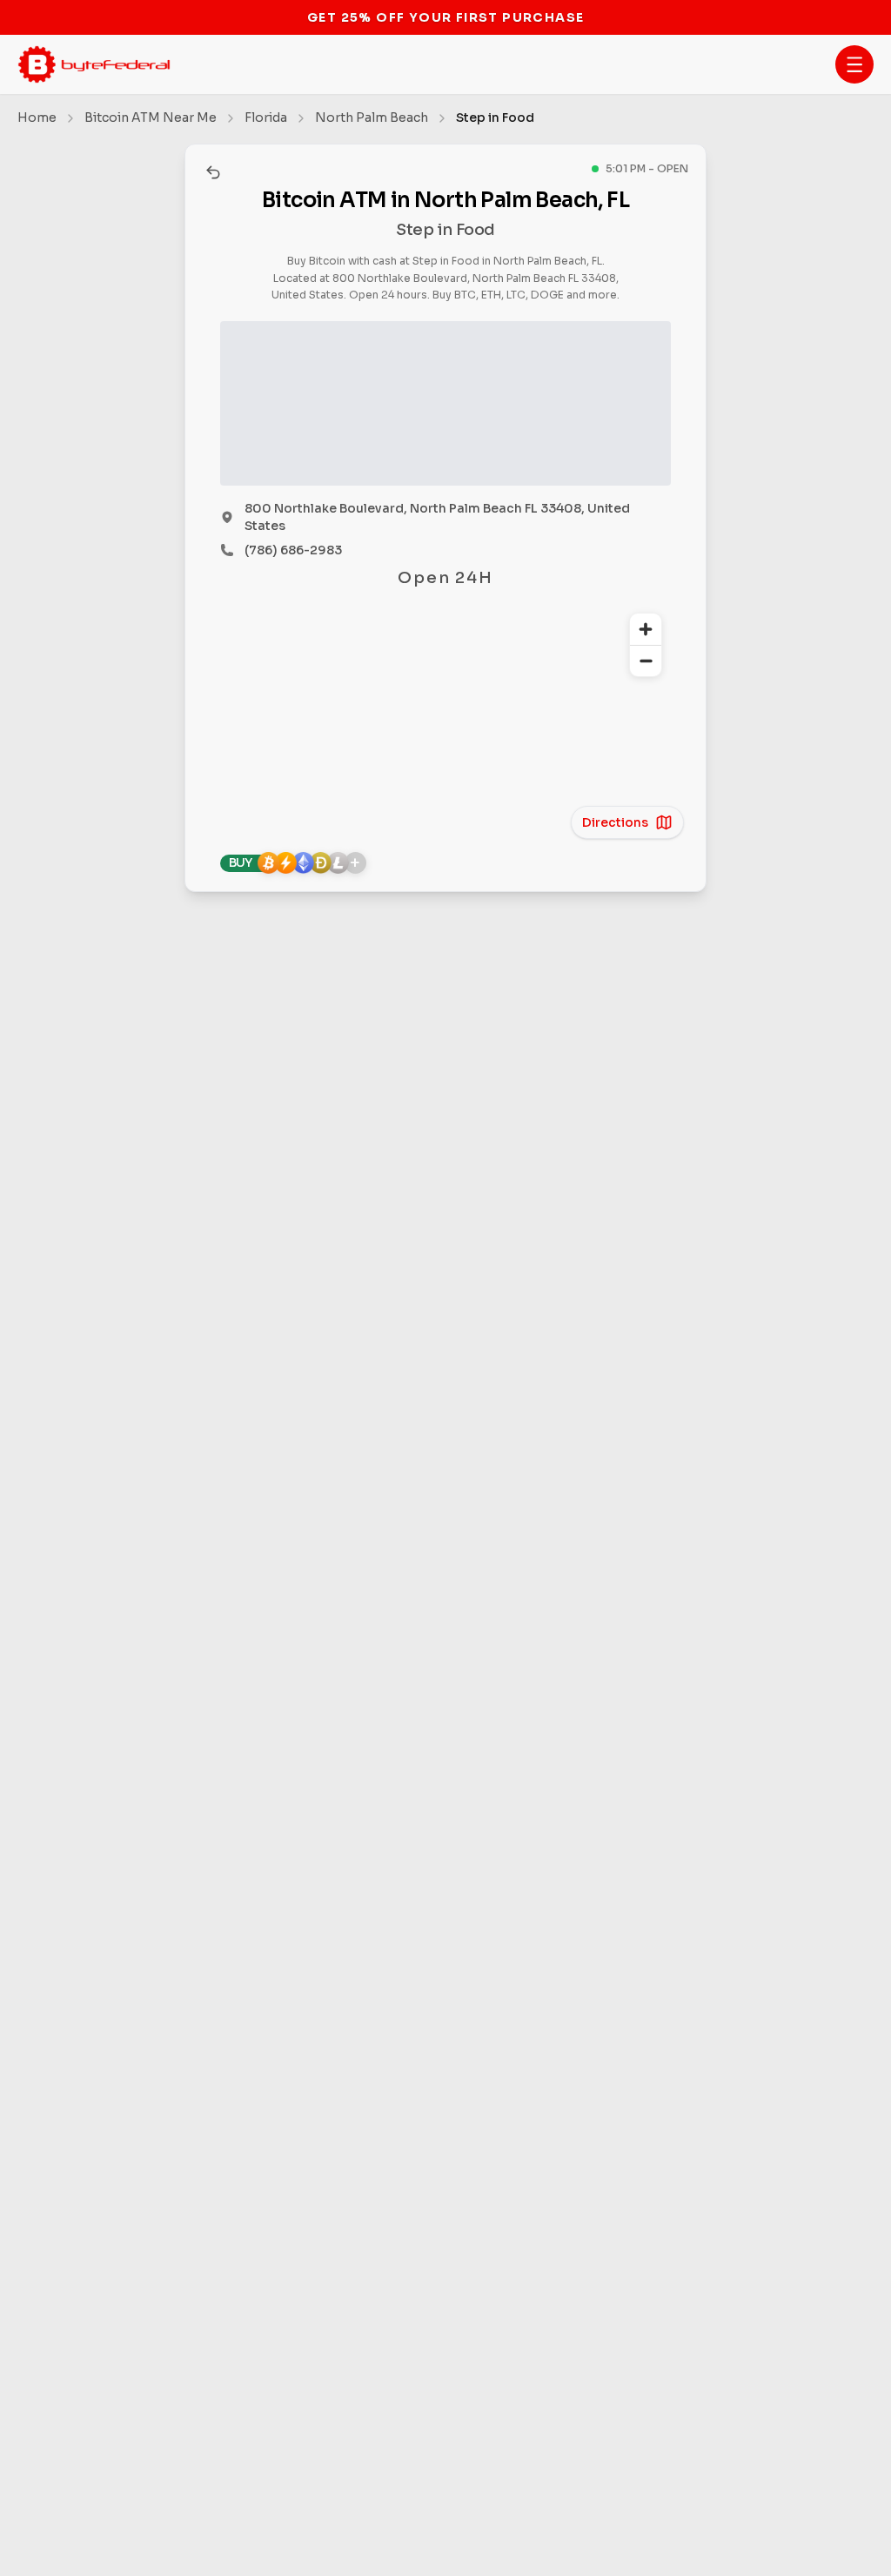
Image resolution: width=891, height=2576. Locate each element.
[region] (445, 713)
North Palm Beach (372, 117)
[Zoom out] (646, 661)
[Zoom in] (646, 629)
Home (37, 117)
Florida (266, 117)
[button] (854, 64)
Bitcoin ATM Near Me (151, 117)
